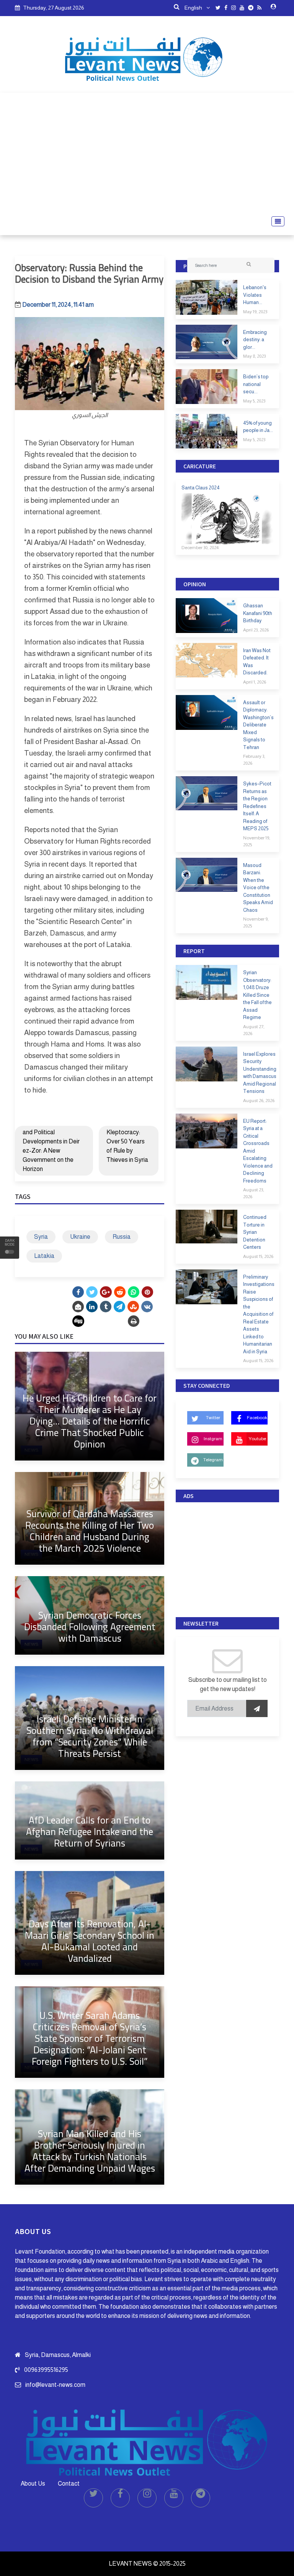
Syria (41, 1237)
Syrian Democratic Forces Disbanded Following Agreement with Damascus (90, 1627)
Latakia (44, 1256)
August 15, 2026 (258, 1256)
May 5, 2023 (254, 401)
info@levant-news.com (55, 2385)
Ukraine (80, 1237)
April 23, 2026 (256, 630)
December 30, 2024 (200, 548)
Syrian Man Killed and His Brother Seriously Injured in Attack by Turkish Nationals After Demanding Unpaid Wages (90, 2151)
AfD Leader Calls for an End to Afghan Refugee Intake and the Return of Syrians (90, 1831)
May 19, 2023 (255, 312)
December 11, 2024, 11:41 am (58, 305)
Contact (69, 2484)
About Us (33, 2484)
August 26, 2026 (259, 1101)
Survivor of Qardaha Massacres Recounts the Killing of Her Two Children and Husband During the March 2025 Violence (90, 1531)
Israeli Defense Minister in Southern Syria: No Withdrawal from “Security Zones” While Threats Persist (90, 1736)
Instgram (213, 1439)
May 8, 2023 (254, 356)
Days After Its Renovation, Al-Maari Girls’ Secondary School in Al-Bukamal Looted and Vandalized (90, 1941)
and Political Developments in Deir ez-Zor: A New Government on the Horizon (51, 1151)
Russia (122, 1237)
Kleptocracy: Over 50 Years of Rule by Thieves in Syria (127, 1146)
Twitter (213, 1418)
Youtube (257, 1439)
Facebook (257, 1418)
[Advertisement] (147, 154)
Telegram (213, 1460)
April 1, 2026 (255, 682)
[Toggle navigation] (276, 221)
